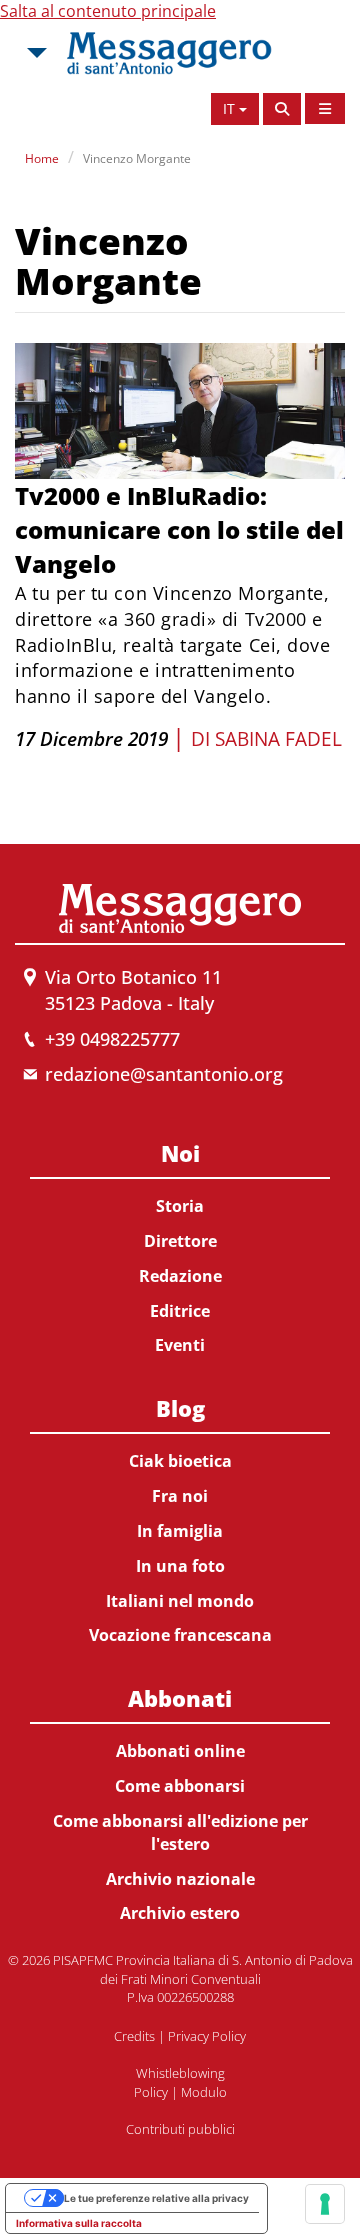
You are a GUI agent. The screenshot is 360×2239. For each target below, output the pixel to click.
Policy (151, 2092)
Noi (180, 1153)
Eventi (180, 1345)
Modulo (204, 2092)
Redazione (180, 1276)
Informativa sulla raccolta (79, 2223)
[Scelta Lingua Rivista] (325, 108)
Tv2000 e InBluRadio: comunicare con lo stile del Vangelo (179, 530)
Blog (180, 1408)
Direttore (180, 1241)
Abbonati (180, 1698)
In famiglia (180, 1531)
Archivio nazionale (180, 1879)
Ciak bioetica (180, 1461)
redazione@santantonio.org (164, 1074)
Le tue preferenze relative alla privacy (156, 2198)
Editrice (180, 1311)
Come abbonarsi (180, 1786)
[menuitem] (180, 1245)
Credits (134, 2036)
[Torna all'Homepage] (169, 53)
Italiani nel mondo (180, 1601)
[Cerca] (282, 109)
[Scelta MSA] (35, 53)
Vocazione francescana (180, 1635)
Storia (180, 1206)
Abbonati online (180, 1751)
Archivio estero (180, 1913)
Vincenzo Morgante (137, 158)
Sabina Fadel (278, 739)
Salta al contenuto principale (108, 11)
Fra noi (180, 1496)
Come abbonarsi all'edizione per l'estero (180, 1832)
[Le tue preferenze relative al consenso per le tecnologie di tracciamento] (325, 2204)
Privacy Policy (207, 2036)
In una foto (180, 1566)
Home (42, 158)
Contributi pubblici (180, 2129)
